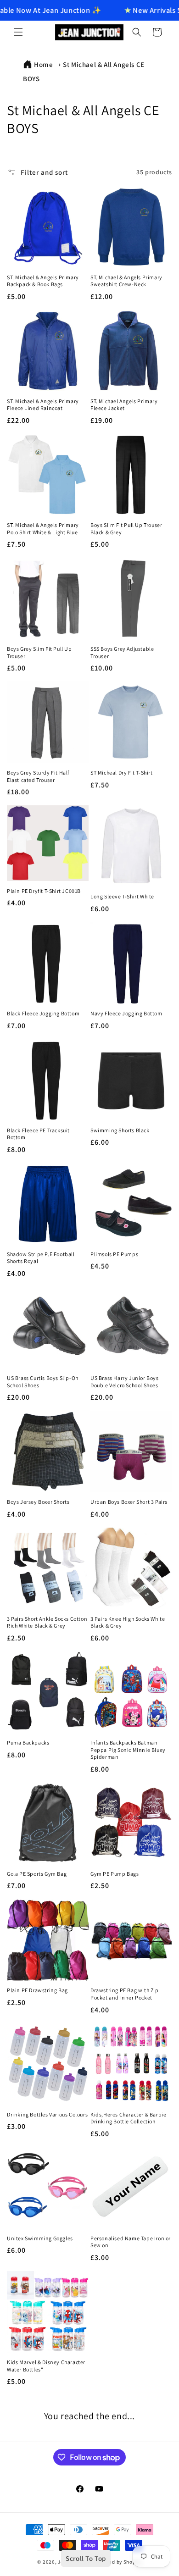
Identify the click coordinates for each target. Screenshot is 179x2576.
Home (43, 64)
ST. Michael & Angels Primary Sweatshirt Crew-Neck (126, 281)
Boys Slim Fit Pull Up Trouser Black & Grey (126, 529)
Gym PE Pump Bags (115, 1874)
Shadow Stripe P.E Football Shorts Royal (41, 1258)
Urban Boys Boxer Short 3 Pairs (129, 1502)
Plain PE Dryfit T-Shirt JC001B (44, 891)
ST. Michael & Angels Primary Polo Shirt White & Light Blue (43, 529)
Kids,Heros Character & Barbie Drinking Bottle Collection (128, 2118)
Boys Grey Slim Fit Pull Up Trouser (39, 652)
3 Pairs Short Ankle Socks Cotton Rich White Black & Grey (47, 1622)
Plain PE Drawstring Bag (37, 1990)
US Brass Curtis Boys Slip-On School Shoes (43, 1382)
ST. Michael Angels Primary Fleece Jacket (124, 405)
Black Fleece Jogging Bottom (43, 1013)
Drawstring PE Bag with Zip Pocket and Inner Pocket (125, 1994)
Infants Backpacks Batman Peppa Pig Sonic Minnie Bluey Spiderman (128, 1750)
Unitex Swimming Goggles (40, 2238)
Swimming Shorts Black (120, 1130)
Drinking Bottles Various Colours (47, 2114)
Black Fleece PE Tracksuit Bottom (38, 1134)
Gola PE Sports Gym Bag (37, 1874)
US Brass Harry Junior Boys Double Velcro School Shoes (125, 1382)
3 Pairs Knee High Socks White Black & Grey (128, 1622)
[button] (18, 32)
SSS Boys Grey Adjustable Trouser (122, 652)
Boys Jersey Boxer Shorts (38, 1502)
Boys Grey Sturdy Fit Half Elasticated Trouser (38, 776)
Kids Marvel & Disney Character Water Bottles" (46, 2366)
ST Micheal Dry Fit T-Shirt (122, 773)
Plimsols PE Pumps (114, 1254)
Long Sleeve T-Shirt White (122, 896)
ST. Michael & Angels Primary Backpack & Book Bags (43, 281)
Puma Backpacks (28, 1742)
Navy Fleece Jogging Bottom (126, 1013)
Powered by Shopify (118, 2562)
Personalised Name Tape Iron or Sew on (131, 2242)
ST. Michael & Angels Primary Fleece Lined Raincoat (43, 405)
